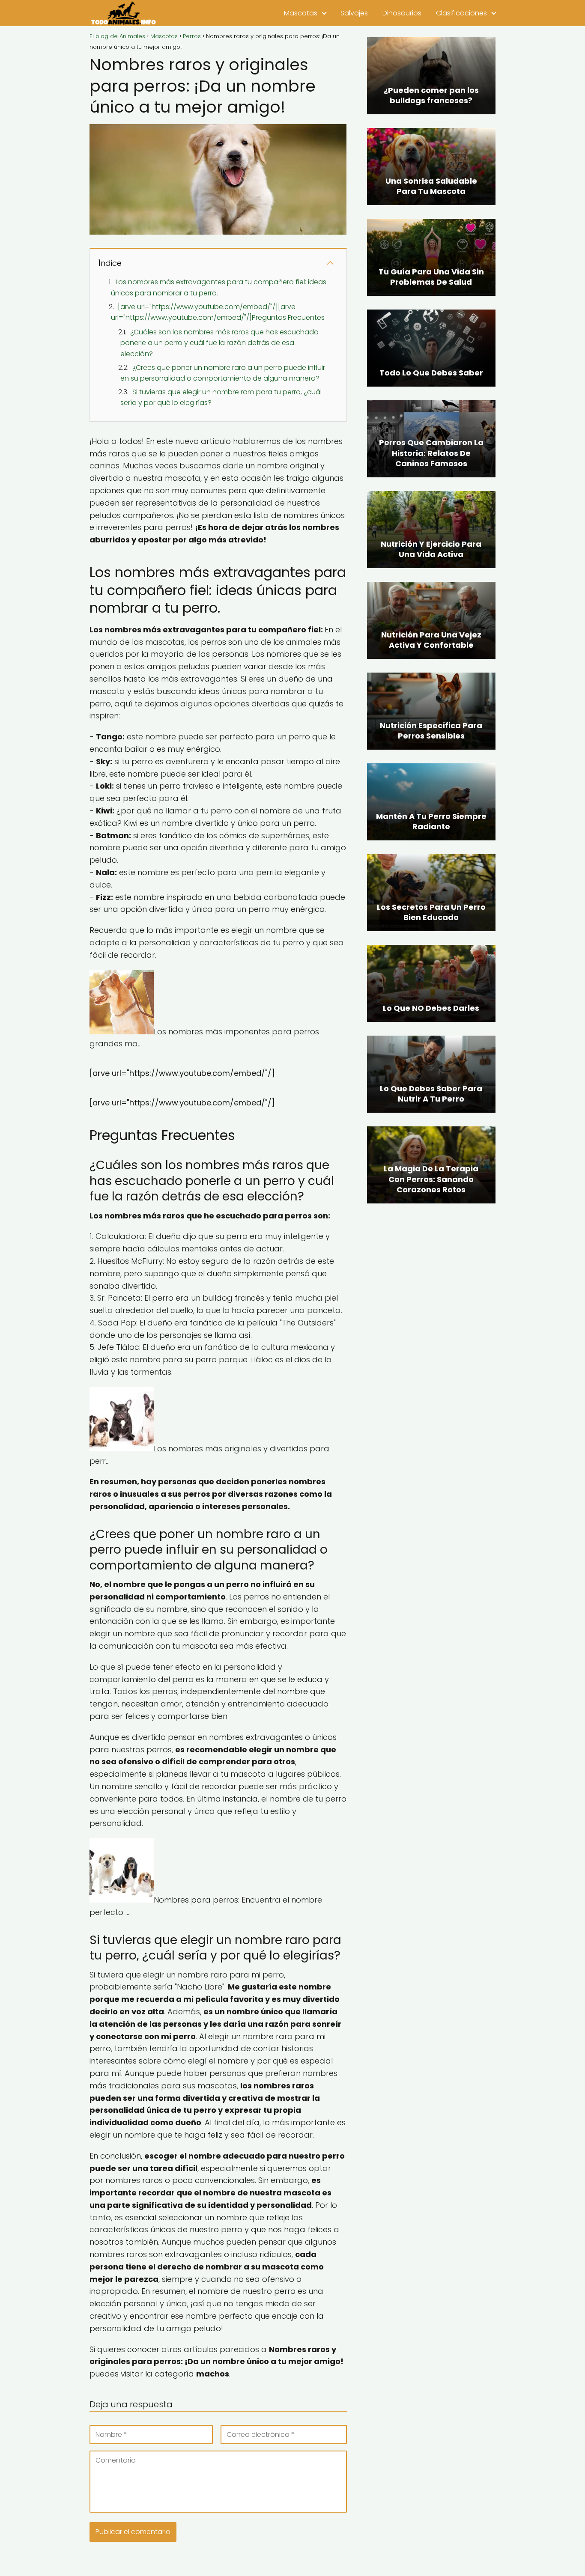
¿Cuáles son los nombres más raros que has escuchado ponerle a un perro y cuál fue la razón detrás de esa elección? (219, 343)
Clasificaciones (461, 13)
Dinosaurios (402, 13)
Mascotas (301, 13)
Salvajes (354, 13)
